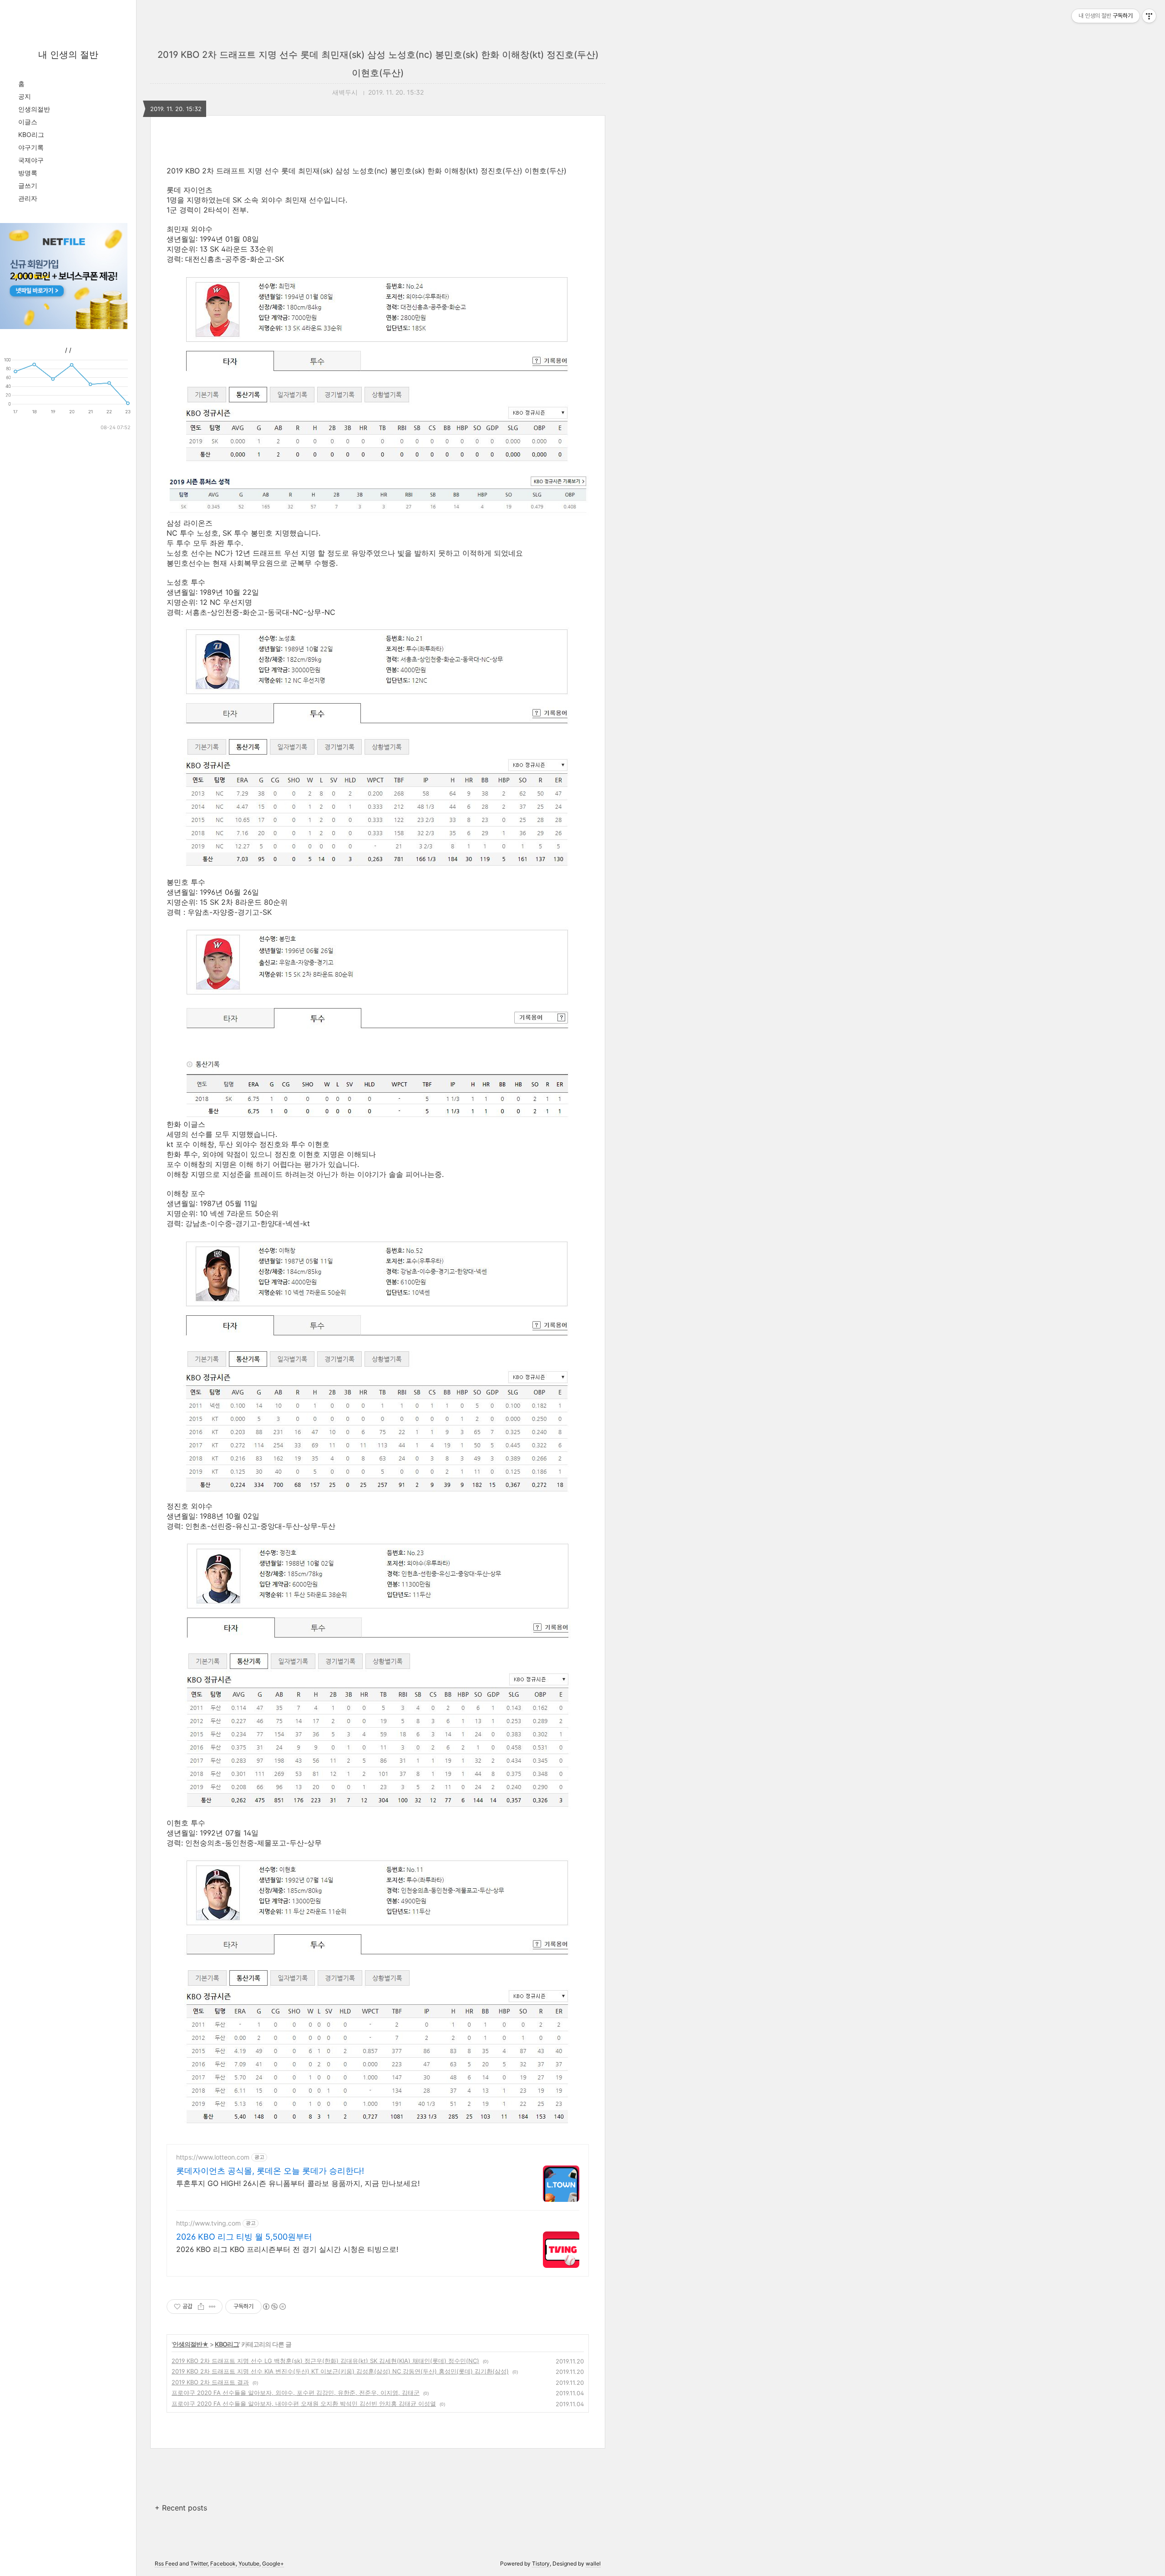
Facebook (223, 2563)
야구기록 (31, 147)
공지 (25, 96)
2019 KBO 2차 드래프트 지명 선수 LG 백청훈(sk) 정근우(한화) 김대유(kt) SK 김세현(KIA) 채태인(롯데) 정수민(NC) (325, 2361)
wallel (593, 2563)
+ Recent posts (181, 2508)
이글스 (28, 122)
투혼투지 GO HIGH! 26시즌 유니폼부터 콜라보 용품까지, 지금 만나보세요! (298, 2183)
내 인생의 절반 (68, 55)
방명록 (28, 173)
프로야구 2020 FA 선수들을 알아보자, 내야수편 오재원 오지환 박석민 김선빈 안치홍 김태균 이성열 (304, 2404)
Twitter (199, 2563)
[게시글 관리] (212, 2307)
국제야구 (31, 160)
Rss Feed (166, 2563)
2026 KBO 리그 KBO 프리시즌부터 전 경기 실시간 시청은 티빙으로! (287, 2249)
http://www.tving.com (208, 2223)
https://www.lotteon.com (213, 2157)
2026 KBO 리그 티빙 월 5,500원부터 (244, 2237)
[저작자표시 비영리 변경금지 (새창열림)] (274, 2307)
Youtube (249, 2563)
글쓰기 (28, 185)
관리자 (28, 198)
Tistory (541, 2563)
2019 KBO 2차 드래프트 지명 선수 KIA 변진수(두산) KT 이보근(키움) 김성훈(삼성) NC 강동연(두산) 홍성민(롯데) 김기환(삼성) (340, 2371)
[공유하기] (201, 2307)
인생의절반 (34, 109)
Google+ (273, 2563)
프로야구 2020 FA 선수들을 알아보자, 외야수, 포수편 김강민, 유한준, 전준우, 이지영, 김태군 (296, 2393)
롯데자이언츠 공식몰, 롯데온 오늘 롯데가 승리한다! (270, 2171)
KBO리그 (31, 134)
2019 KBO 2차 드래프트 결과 (210, 2382)
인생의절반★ (190, 2344)
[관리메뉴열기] (1149, 16)
